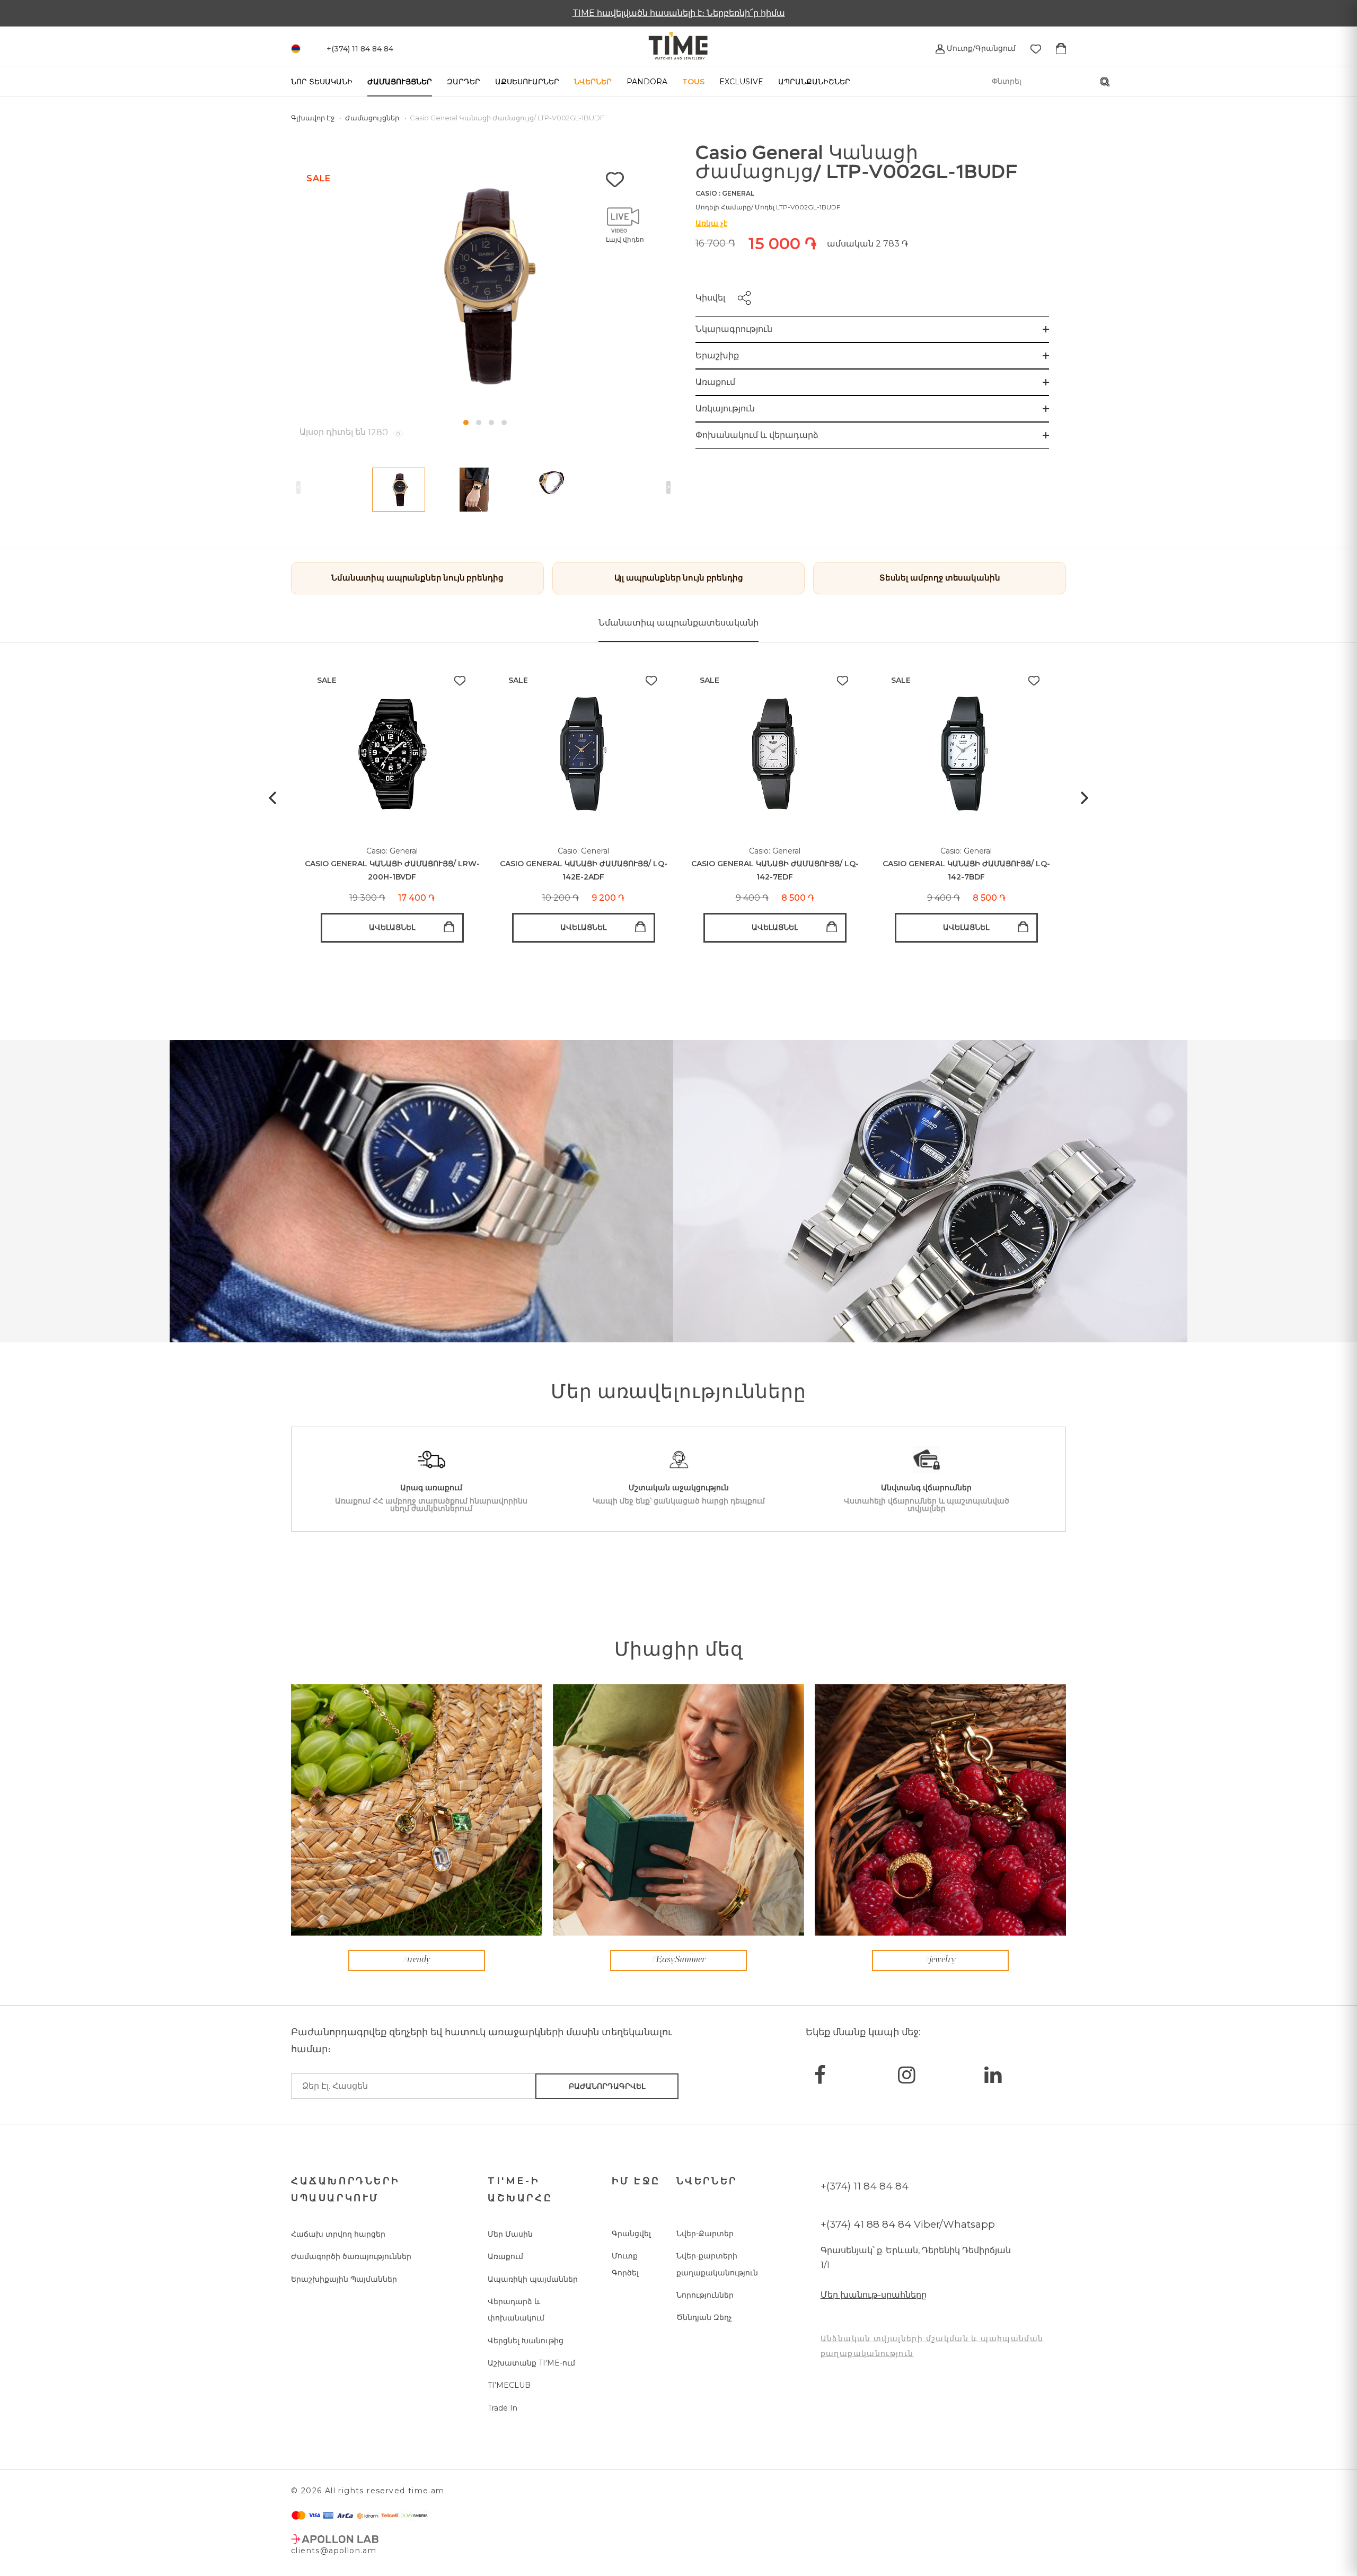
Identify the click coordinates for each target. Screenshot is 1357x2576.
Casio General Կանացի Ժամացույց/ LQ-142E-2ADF (584, 870)
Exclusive (741, 82)
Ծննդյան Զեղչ (704, 2317)
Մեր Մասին (510, 2234)
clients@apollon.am (334, 2551)
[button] (466, 423)
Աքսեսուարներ (527, 82)
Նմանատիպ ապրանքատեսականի (678, 623)
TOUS (693, 82)
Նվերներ (593, 82)
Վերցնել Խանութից (526, 2341)
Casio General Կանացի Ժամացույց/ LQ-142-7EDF (775, 870)
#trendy (417, 1960)
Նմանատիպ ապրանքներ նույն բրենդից (417, 578)
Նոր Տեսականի (322, 82)
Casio (706, 193)
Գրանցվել (631, 2234)
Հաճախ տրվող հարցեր (338, 2234)
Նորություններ (705, 2295)
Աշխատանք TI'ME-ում (531, 2363)
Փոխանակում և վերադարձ (757, 435)
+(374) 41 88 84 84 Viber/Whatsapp (908, 2224)
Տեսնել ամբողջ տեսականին (940, 578)
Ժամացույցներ (400, 82)
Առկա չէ (711, 223)
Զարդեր (464, 82)
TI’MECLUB (509, 2385)
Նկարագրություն (734, 329)
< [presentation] (298, 487)
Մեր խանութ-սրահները (874, 2295)
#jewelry (940, 1960)
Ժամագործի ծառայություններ (351, 2256)
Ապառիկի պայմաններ (533, 2279)
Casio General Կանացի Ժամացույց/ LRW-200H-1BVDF (392, 870)
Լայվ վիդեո (625, 239)
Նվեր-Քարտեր (705, 2234)
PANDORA (647, 82)
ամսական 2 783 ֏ (867, 244)
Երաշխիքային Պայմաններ (344, 2279)
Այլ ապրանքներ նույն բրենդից (679, 578)
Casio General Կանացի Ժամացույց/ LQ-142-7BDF (966, 870)
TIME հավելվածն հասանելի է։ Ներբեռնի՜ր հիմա (679, 13)
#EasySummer (678, 1960)
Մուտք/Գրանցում (980, 48)
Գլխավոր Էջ (314, 118)
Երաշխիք (717, 355)
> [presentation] (668, 487)
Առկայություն (725, 408)
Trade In (503, 2408)
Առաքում (715, 382)
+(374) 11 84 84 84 (865, 2186)
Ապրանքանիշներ (814, 82)
